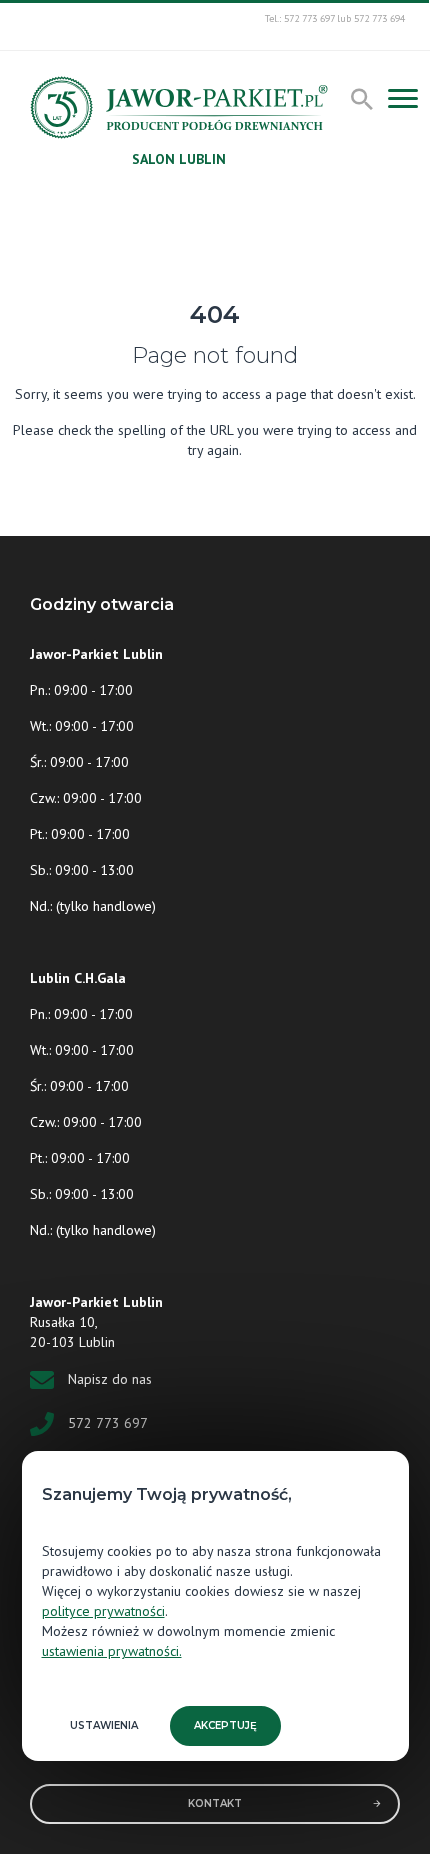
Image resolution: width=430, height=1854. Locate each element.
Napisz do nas (110, 1379)
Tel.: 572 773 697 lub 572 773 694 (335, 18)
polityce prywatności (103, 1611)
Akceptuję (225, 1725)
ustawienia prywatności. (112, 1651)
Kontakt (215, 1803)
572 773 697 (108, 1423)
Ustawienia (104, 1725)
